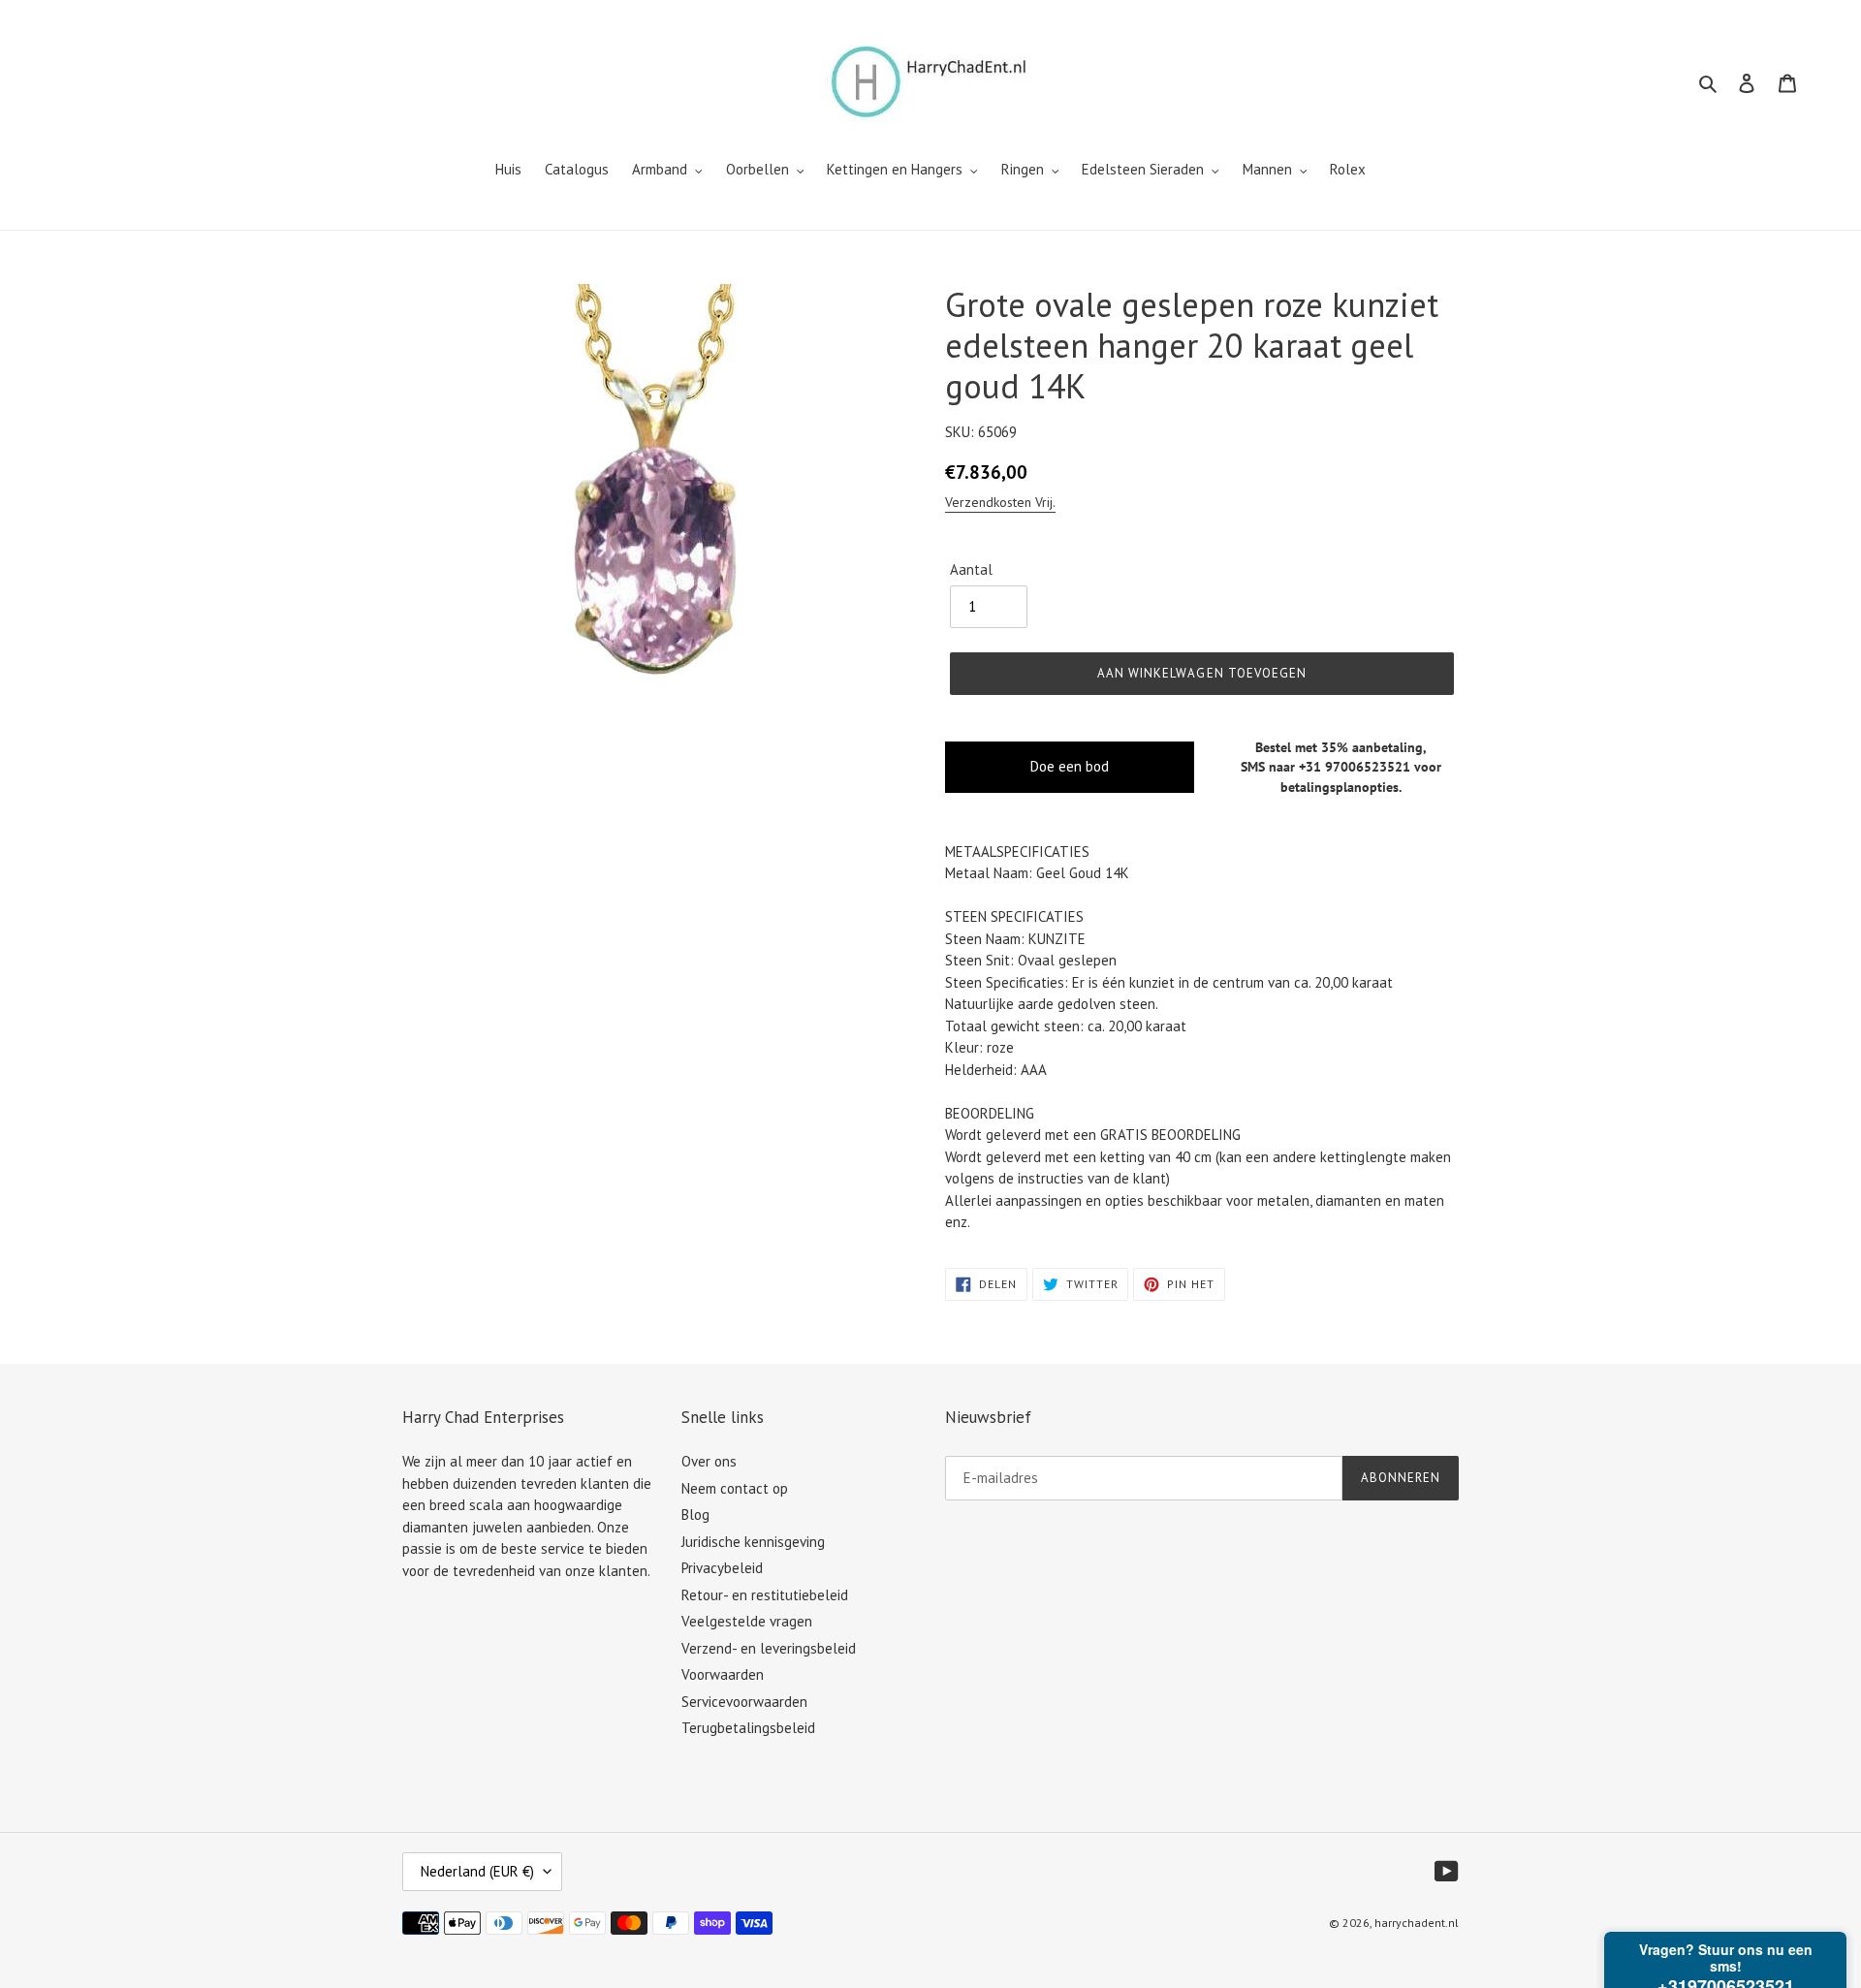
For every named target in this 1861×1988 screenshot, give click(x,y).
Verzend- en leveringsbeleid (769, 1648)
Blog (695, 1515)
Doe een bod (1070, 766)
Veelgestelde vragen (747, 1621)
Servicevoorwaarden (744, 1702)
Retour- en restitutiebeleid (765, 1595)
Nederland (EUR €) (477, 1871)
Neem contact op (735, 1488)
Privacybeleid (722, 1568)
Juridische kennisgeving (753, 1542)
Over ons (709, 1461)
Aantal (971, 569)
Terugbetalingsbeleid (748, 1728)
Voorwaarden (723, 1674)
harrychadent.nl (1417, 1923)
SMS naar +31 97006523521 (1325, 767)
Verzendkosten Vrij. (1000, 502)
